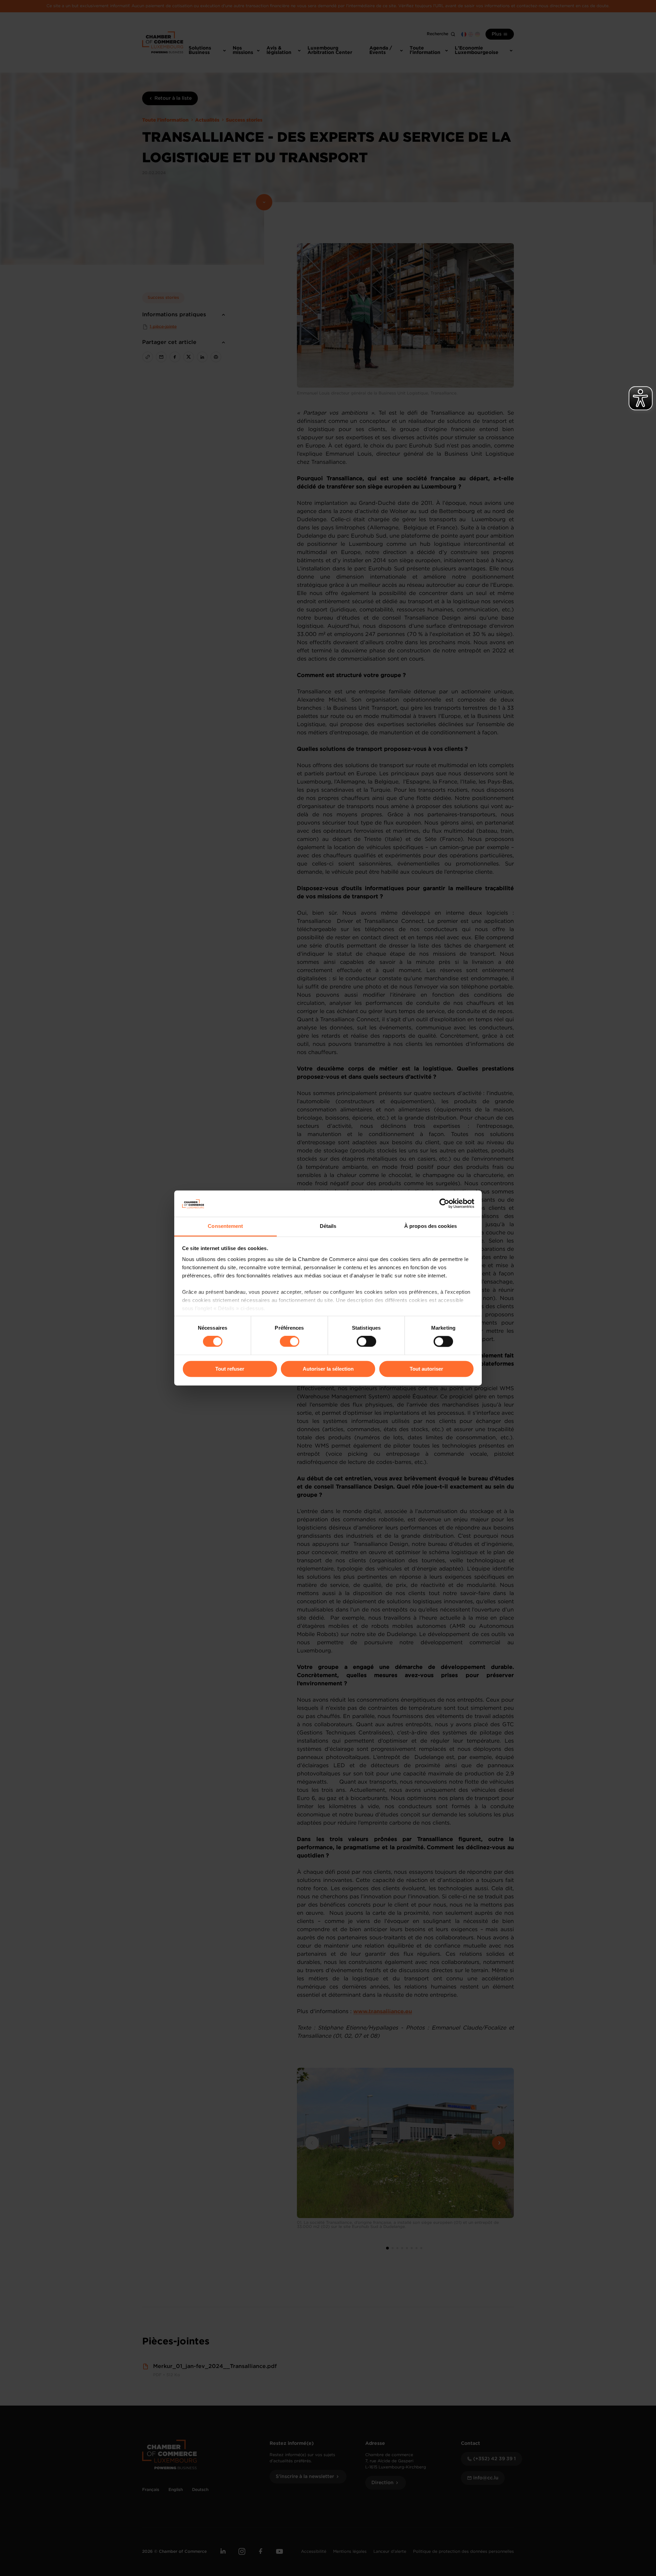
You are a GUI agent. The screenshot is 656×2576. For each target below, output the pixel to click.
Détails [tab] (328, 1226)
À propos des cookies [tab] (430, 1226)
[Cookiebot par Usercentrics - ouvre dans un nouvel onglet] (444, 1204)
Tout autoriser (426, 1369)
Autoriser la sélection (328, 1369)
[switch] (290, 1342)
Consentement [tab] (225, 1226)
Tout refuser (230, 1369)
